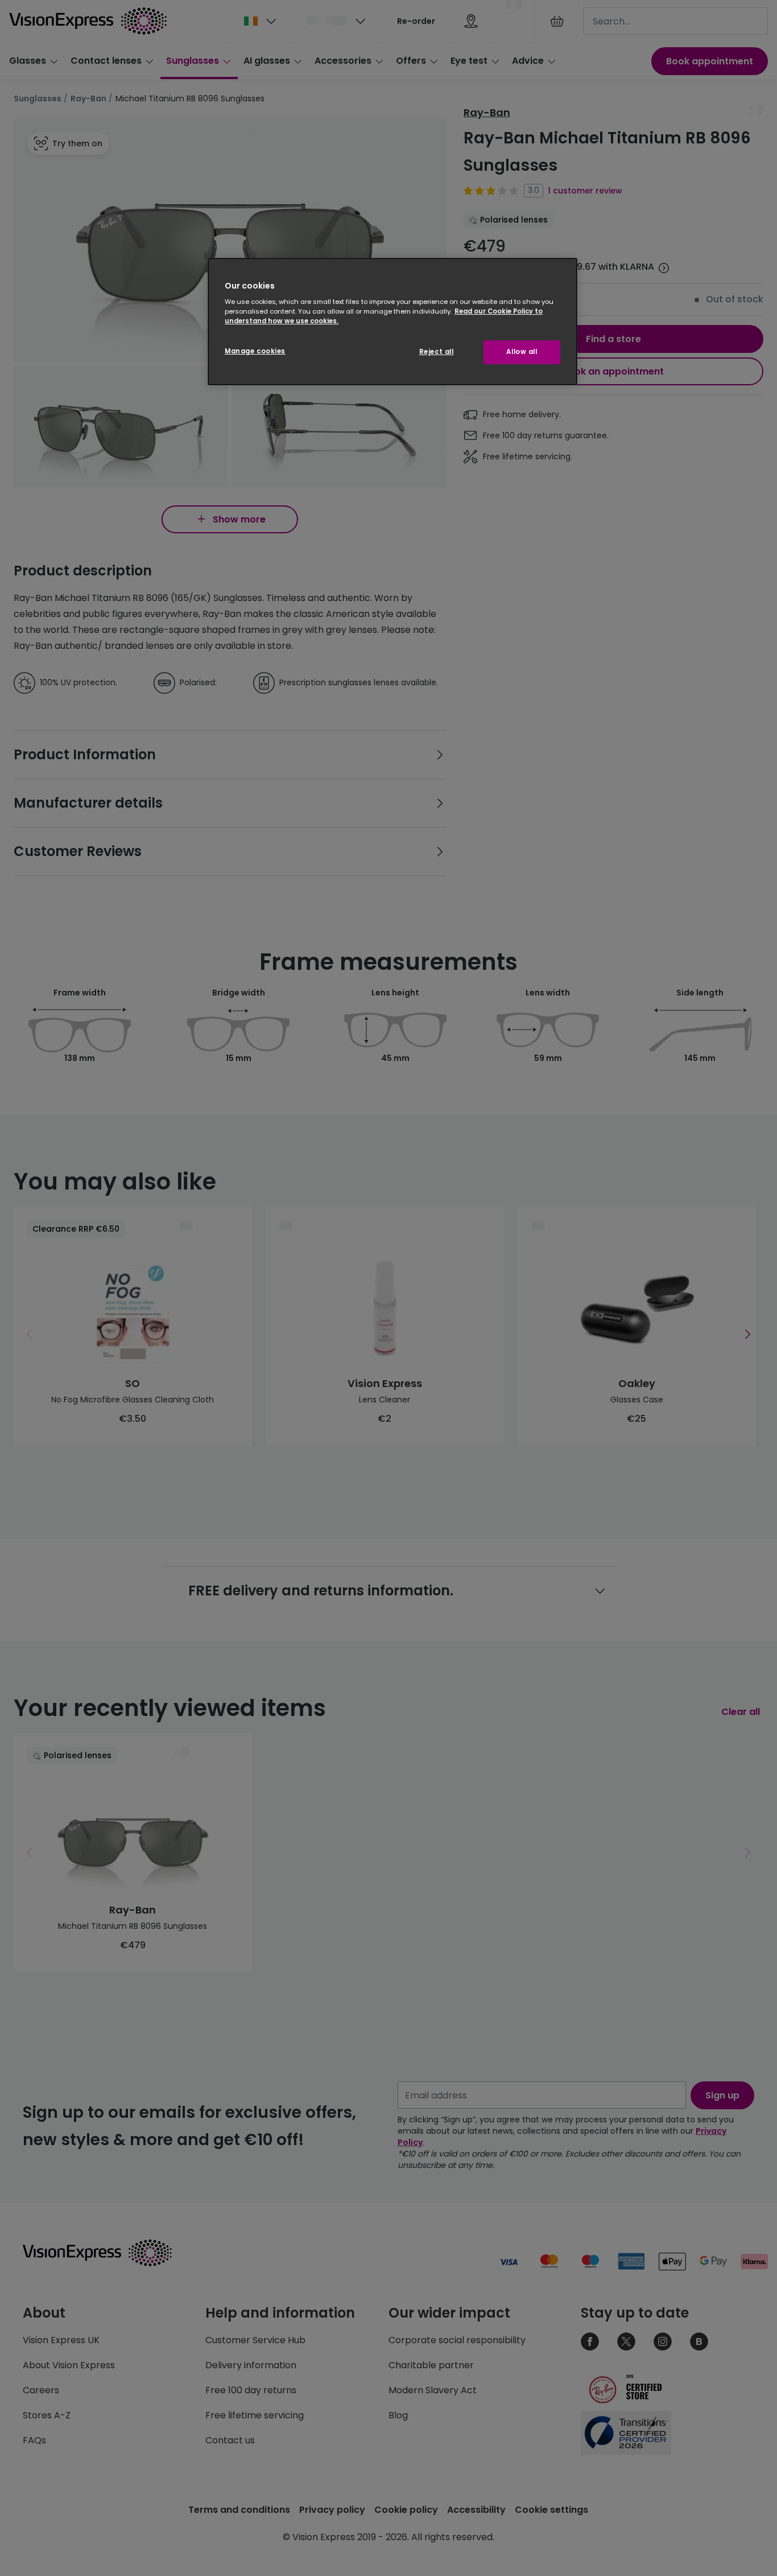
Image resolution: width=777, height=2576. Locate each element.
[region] (392, 322)
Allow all (522, 352)
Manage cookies (255, 351)
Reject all (437, 352)
